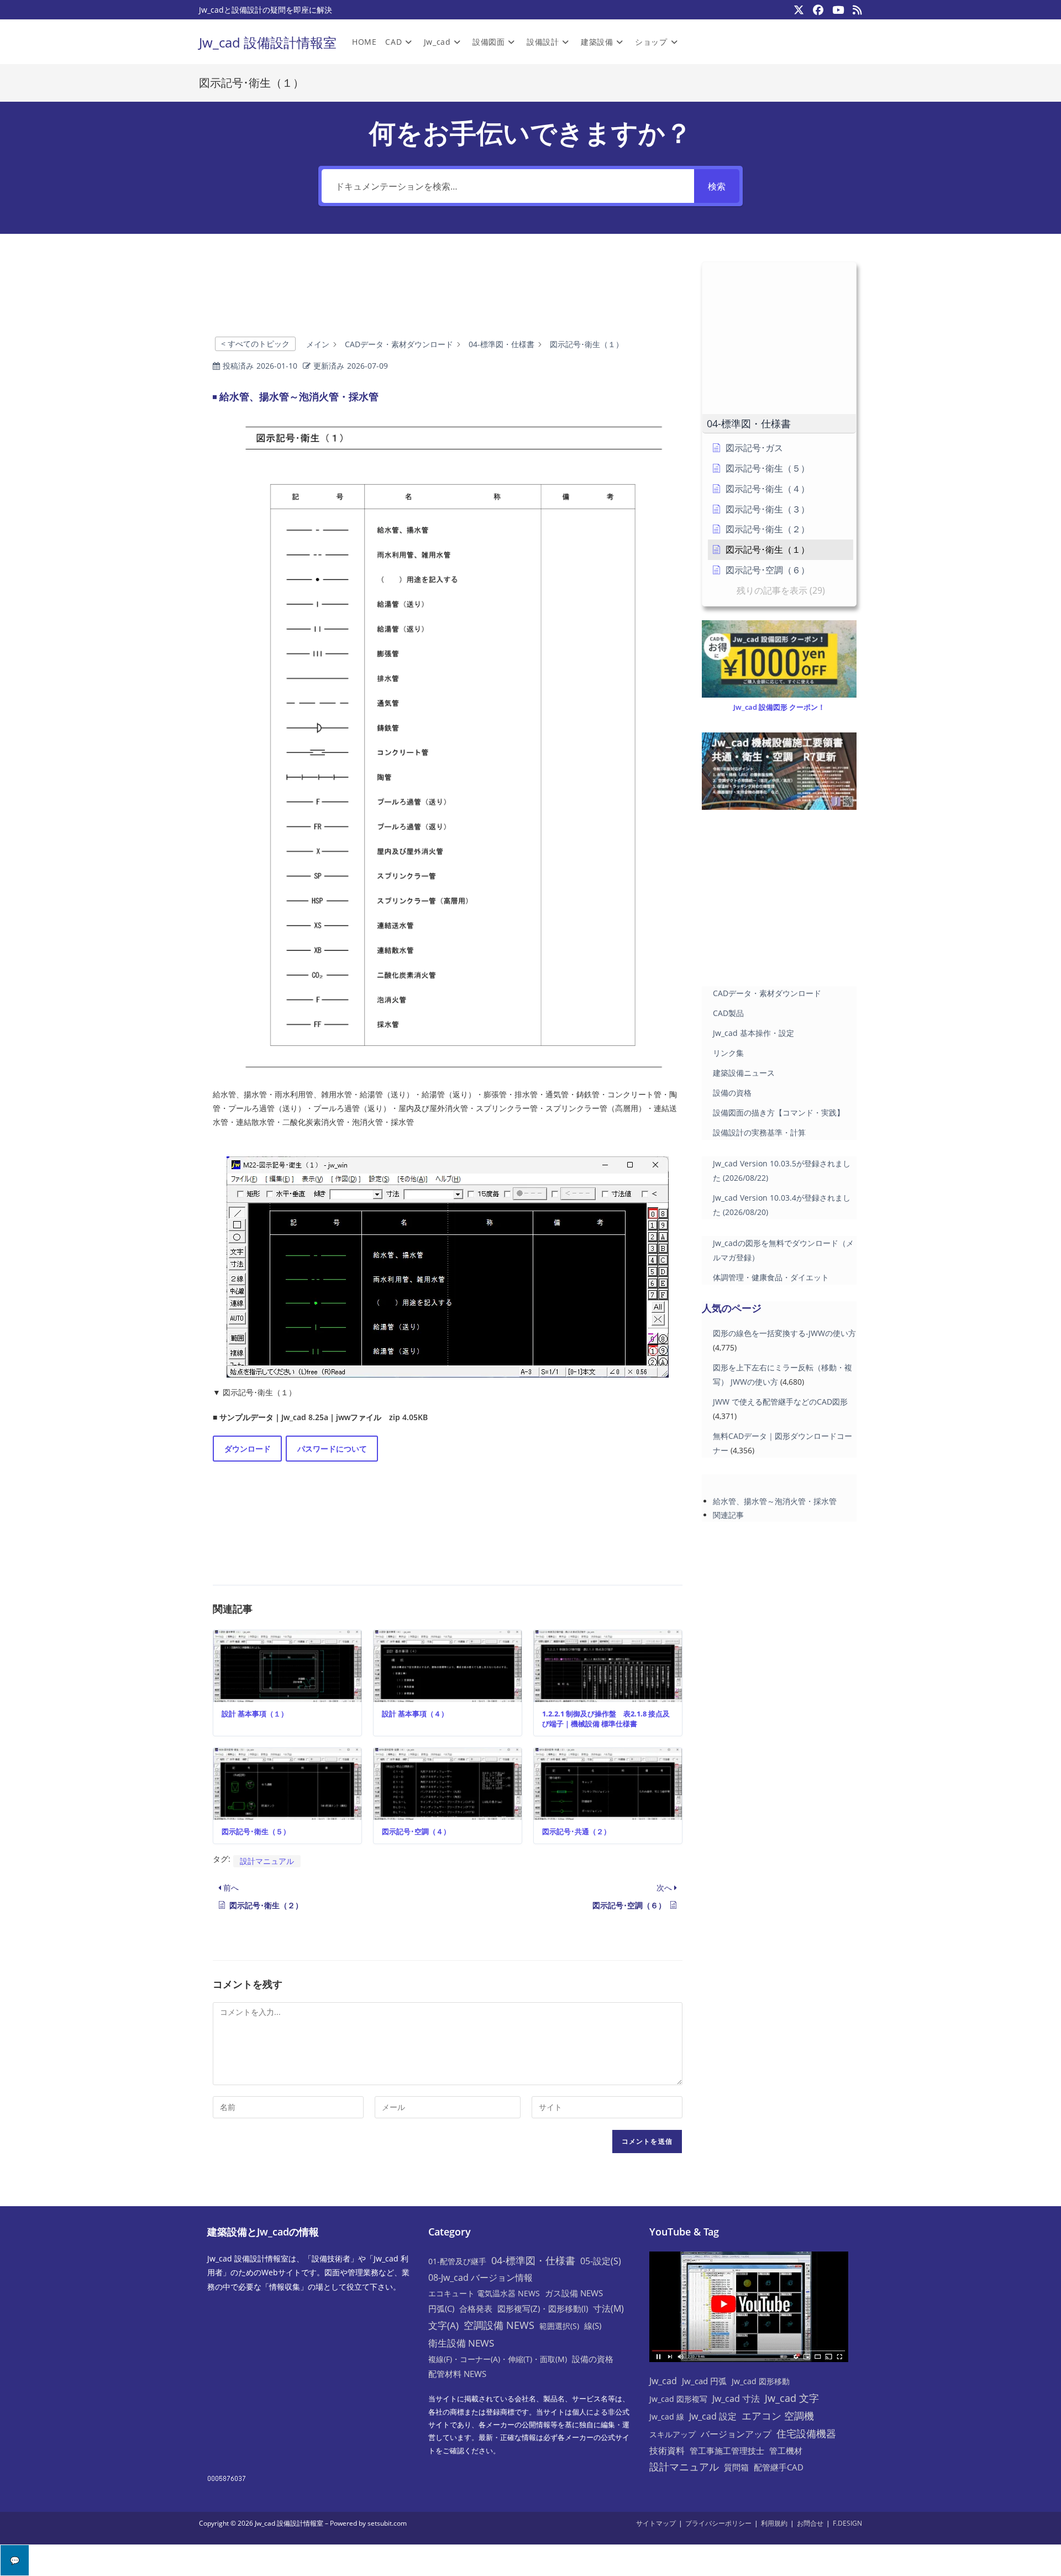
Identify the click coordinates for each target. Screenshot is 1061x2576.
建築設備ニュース (744, 1073)
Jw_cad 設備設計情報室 (268, 42)
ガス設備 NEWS (574, 2293)
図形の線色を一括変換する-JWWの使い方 (784, 1333)
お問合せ (810, 2523)
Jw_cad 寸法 (736, 2399)
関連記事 (728, 1515)
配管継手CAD (779, 2467)
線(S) (593, 2326)
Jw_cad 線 (667, 2417)
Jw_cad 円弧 (704, 2381)
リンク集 (728, 1053)
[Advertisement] (448, 295)
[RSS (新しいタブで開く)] (855, 10)
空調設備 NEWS (499, 2325)
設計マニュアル (267, 1861)
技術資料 (667, 2451)
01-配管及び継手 (457, 2261)
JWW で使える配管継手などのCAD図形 (780, 1402)
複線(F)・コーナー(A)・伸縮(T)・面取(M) (498, 2359)
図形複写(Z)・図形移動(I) (543, 2308)
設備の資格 (732, 1093)
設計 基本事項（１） (255, 1714)
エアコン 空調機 (778, 2416)
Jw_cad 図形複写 (678, 2399)
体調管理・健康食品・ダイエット (771, 1277)
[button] (779, 424)
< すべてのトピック (255, 344)
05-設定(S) (601, 2261)
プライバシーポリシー (718, 2523)
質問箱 (736, 2467)
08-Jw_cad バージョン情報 (480, 2277)
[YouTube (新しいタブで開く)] (838, 10)
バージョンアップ (736, 2434)
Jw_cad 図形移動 (761, 2381)
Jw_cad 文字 (792, 2398)
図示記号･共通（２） (576, 1831)
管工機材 (786, 2451)
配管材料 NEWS (457, 2374)
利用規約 (774, 2523)
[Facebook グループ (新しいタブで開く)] (818, 10)
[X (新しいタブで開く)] (799, 10)
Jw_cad (663, 2381)
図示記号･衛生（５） (256, 1831)
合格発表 (476, 2308)
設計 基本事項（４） (415, 1714)
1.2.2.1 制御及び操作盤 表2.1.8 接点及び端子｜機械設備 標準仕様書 (606, 1719)
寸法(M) (608, 2308)
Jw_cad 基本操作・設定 (753, 1033)
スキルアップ (673, 2434)
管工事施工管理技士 (727, 2451)
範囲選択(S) (559, 2326)
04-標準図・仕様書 (533, 2260)
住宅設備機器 (806, 2433)
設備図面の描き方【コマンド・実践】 (779, 1112)
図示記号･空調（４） (416, 1831)
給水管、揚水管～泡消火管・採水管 (775, 1501)
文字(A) (443, 2325)
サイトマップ (656, 2523)
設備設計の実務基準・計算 (759, 1132)
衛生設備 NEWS (461, 2343)
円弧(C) (441, 2308)
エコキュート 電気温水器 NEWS (484, 2293)
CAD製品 (728, 1013)
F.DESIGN (847, 2523)
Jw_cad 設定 (713, 2416)
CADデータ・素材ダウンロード (767, 993)
